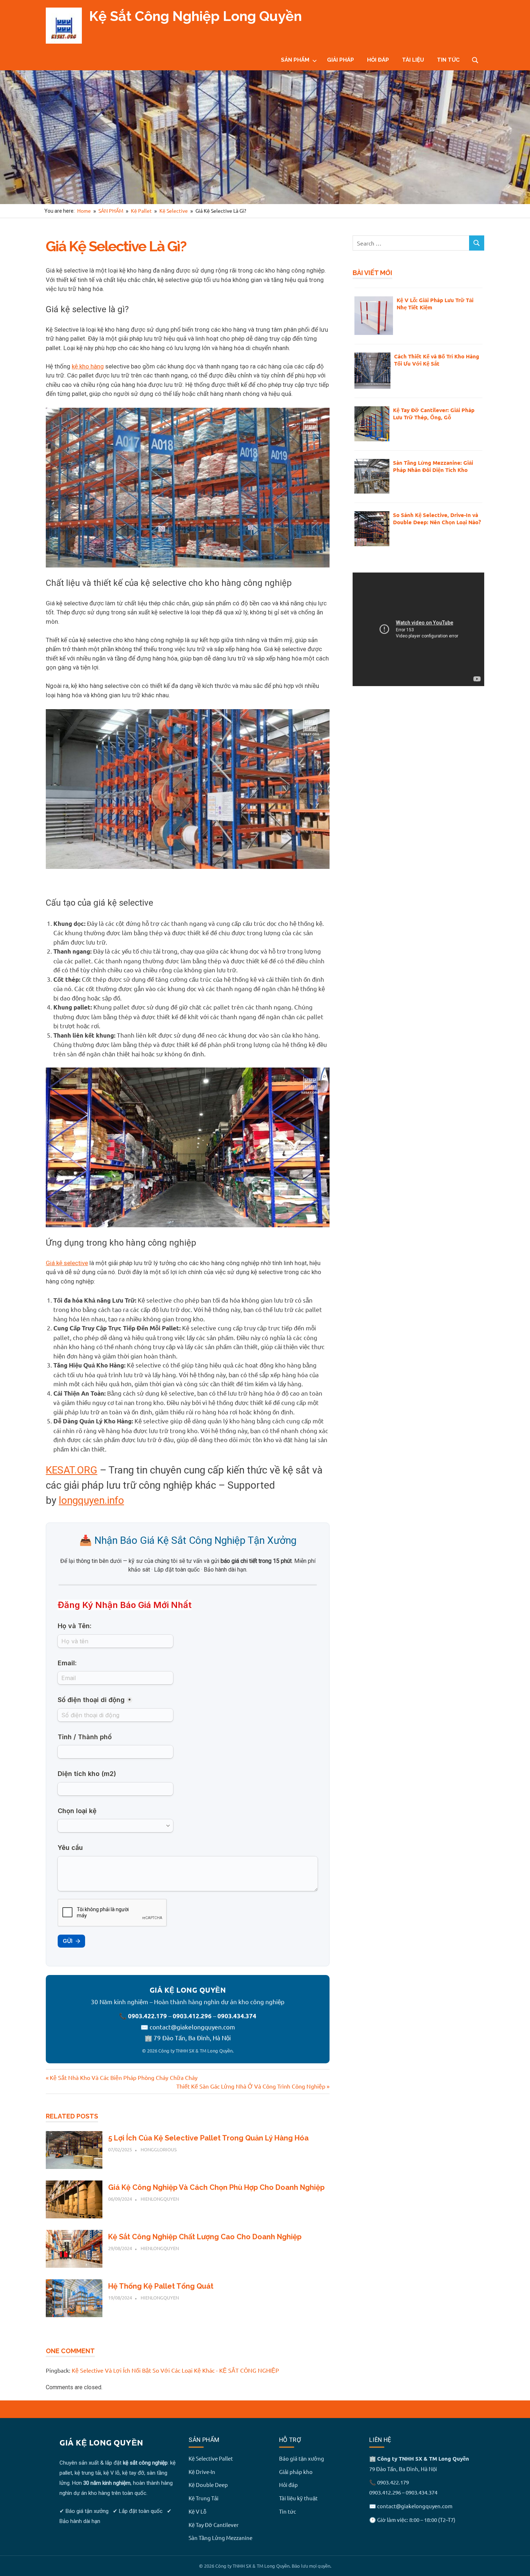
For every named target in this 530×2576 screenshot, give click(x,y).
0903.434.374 (237, 2016)
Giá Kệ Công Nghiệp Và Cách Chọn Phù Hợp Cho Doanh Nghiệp (216, 2187)
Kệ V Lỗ (197, 2511)
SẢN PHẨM (295, 60)
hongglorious (159, 2149)
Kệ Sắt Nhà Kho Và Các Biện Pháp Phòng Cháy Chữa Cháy (123, 2077)
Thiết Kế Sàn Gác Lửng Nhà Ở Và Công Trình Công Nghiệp (251, 2086)
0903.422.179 (147, 2016)
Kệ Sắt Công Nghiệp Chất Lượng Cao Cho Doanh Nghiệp (205, 2237)
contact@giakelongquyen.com (192, 2027)
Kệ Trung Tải (204, 2498)
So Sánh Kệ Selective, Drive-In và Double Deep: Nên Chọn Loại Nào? (437, 518)
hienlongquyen (160, 2199)
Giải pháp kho (296, 2472)
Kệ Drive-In (202, 2472)
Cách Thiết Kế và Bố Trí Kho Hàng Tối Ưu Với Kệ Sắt (437, 360)
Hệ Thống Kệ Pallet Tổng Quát (161, 2286)
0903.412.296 (192, 2016)
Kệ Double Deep (208, 2485)
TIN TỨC (448, 60)
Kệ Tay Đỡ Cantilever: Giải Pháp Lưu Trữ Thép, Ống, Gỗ (434, 414)
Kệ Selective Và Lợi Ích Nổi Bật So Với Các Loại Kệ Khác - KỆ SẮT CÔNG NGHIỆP (175, 2370)
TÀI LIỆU (413, 60)
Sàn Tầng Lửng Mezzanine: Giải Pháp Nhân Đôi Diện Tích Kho (433, 466)
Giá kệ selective (67, 1263)
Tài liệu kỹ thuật (298, 2498)
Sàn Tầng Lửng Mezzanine (220, 2538)
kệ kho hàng (88, 366)
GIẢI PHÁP (341, 60)
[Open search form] (475, 59)
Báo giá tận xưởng (302, 2458)
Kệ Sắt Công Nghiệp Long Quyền (195, 16)
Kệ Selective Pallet (211, 2458)
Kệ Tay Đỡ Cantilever (214, 2525)
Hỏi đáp (288, 2485)
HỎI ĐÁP (378, 60)
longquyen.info (91, 1500)
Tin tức (288, 2511)
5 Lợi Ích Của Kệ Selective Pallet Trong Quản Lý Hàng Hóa (208, 2138)
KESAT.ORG (72, 1470)
